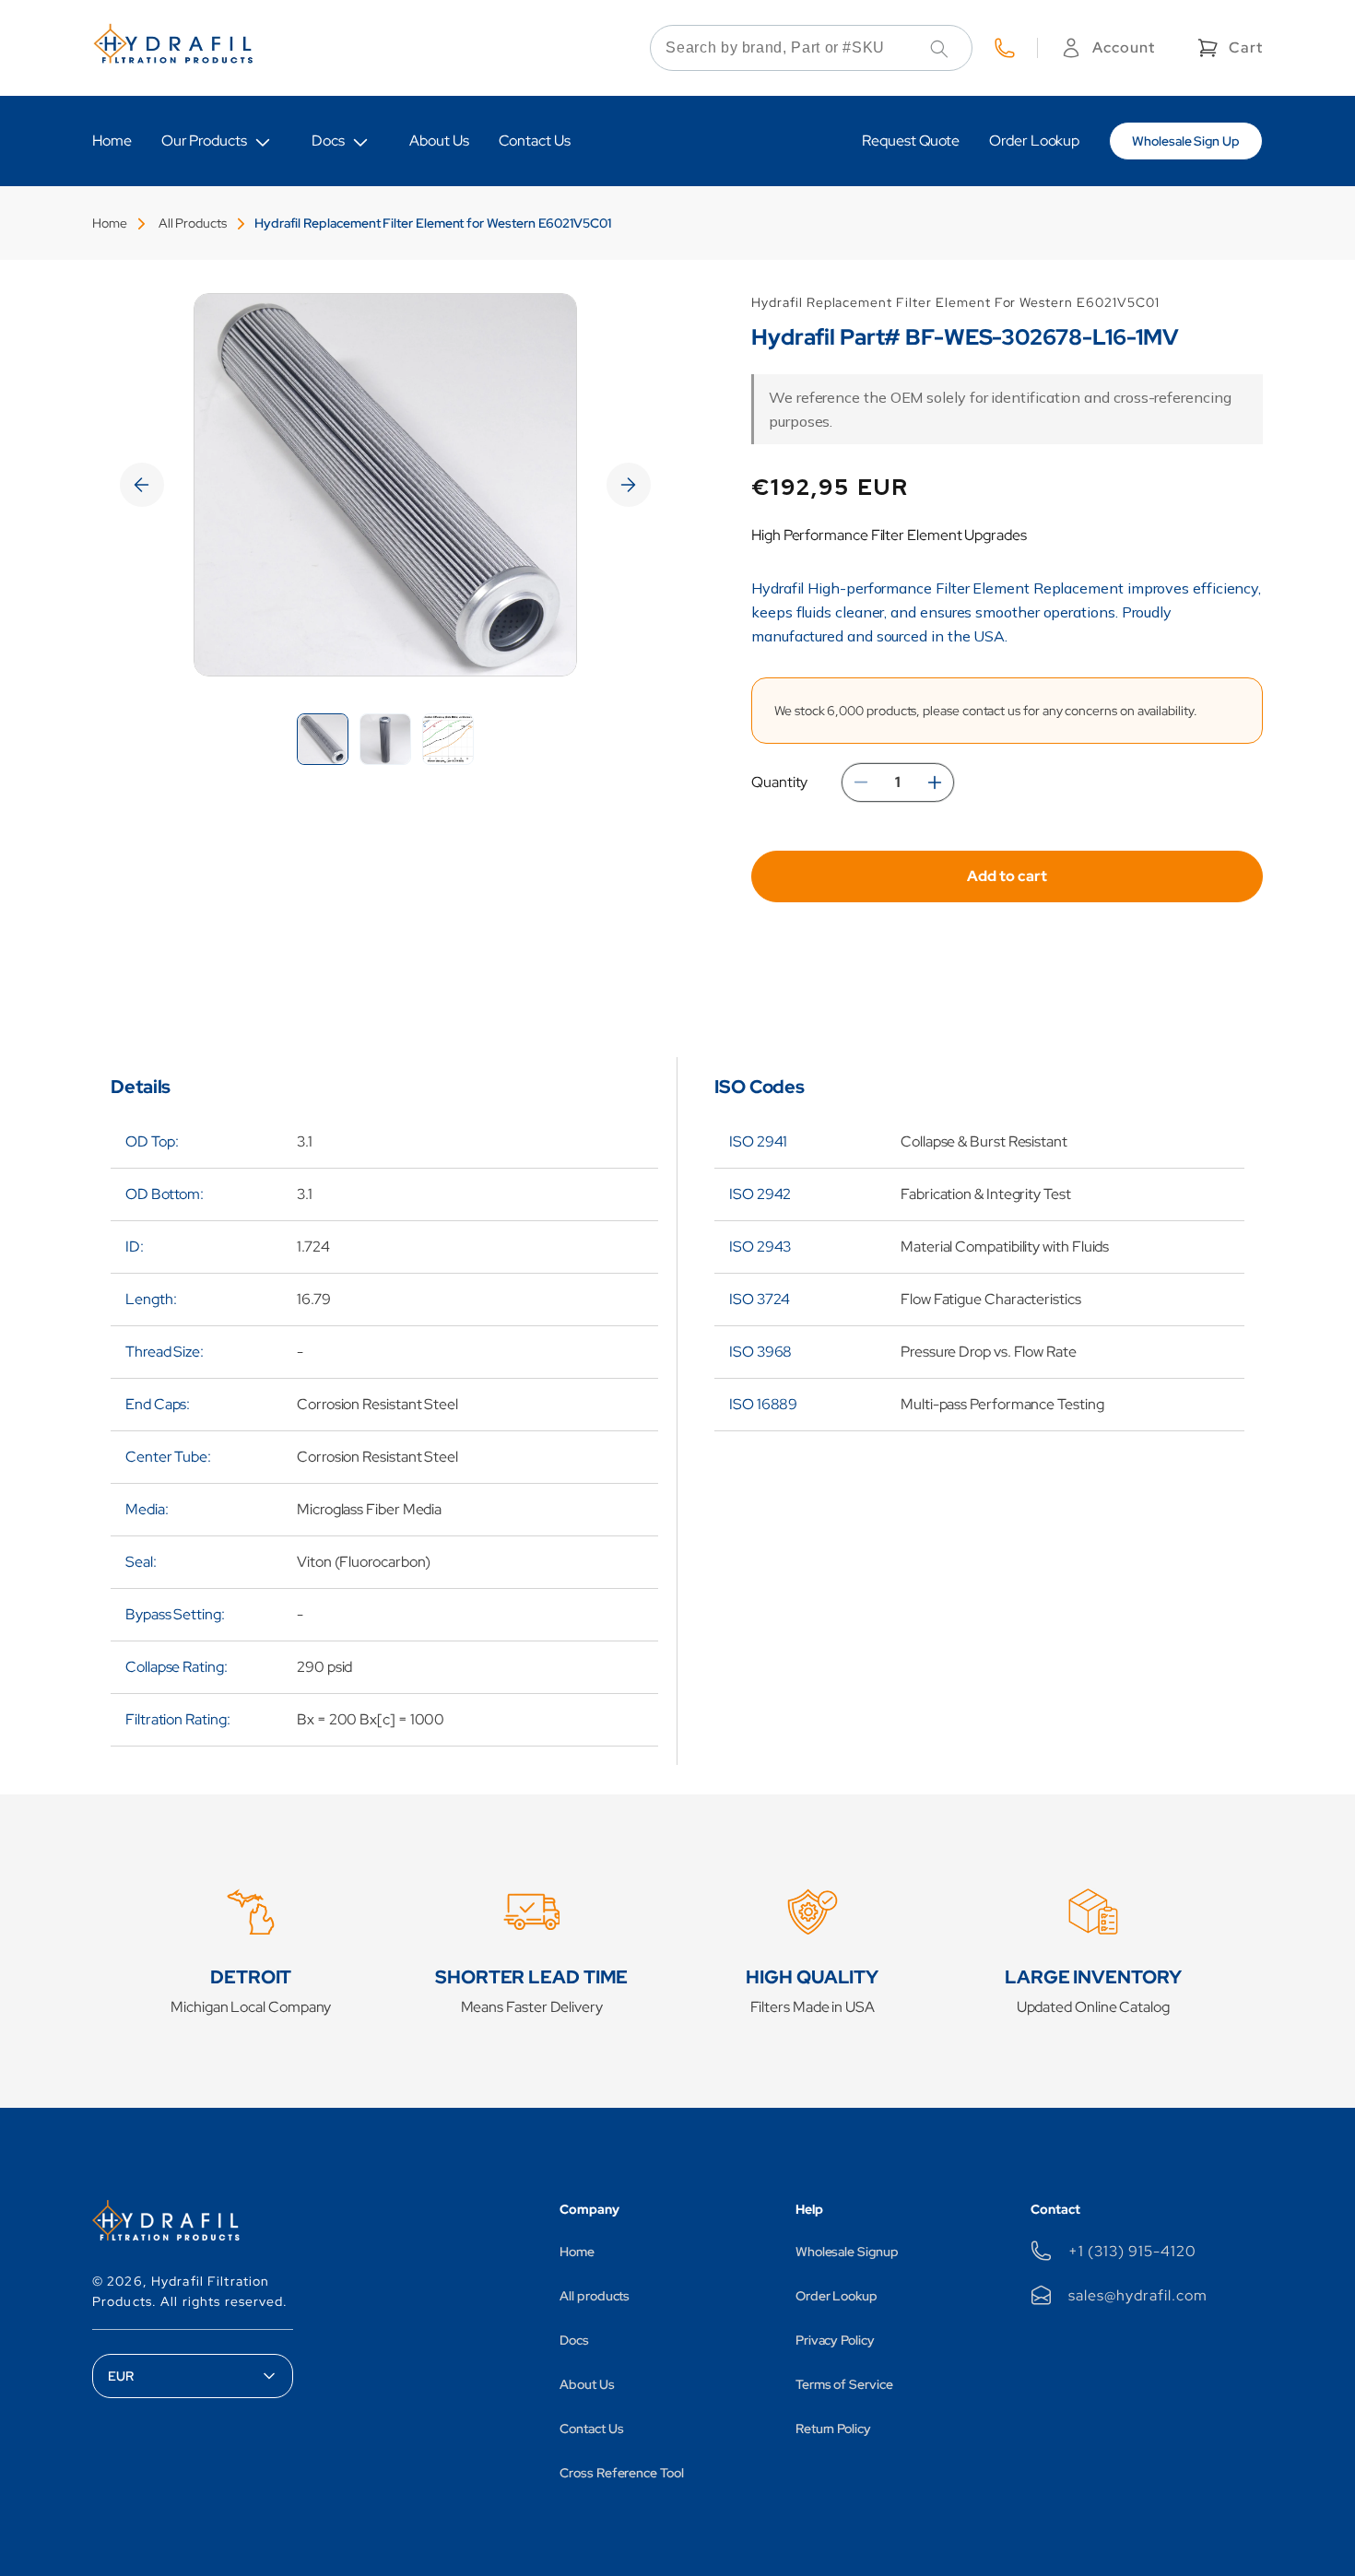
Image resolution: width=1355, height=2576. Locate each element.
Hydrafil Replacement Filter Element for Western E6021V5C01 (433, 223)
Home (110, 223)
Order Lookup (837, 2296)
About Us (587, 2384)
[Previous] (142, 485)
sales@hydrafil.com (1137, 2295)
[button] (1228, 48)
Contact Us (591, 2429)
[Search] (939, 49)
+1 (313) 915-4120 (1132, 2251)
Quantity (779, 782)
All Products (193, 223)
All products (595, 2296)
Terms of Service (844, 2384)
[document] (385, 485)
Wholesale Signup (847, 2252)
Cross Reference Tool (622, 2473)
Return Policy (833, 2429)
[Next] (629, 485)
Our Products (204, 141)
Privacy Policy (835, 2340)
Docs (328, 141)
